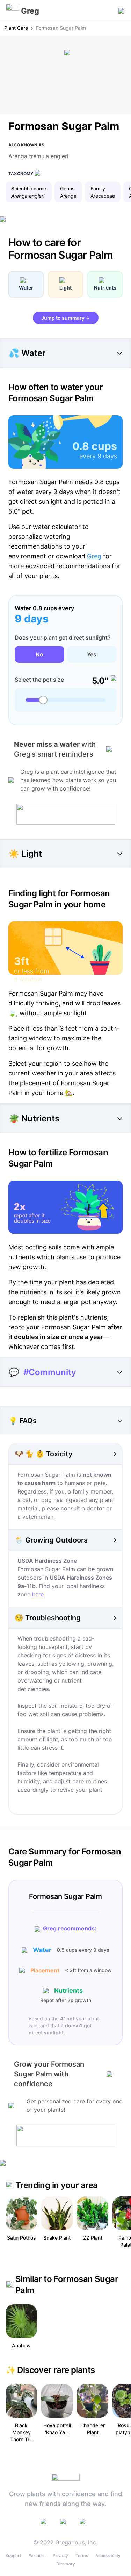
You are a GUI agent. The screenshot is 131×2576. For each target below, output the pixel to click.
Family (98, 189)
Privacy (60, 2556)
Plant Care (16, 28)
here (38, 1594)
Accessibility (108, 2556)
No (39, 654)
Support (13, 2556)
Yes (92, 654)
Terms (82, 2556)
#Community (50, 1372)
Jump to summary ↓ (66, 318)
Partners (37, 2556)
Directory (66, 2564)
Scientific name (29, 189)
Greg (94, 556)
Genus (67, 189)
